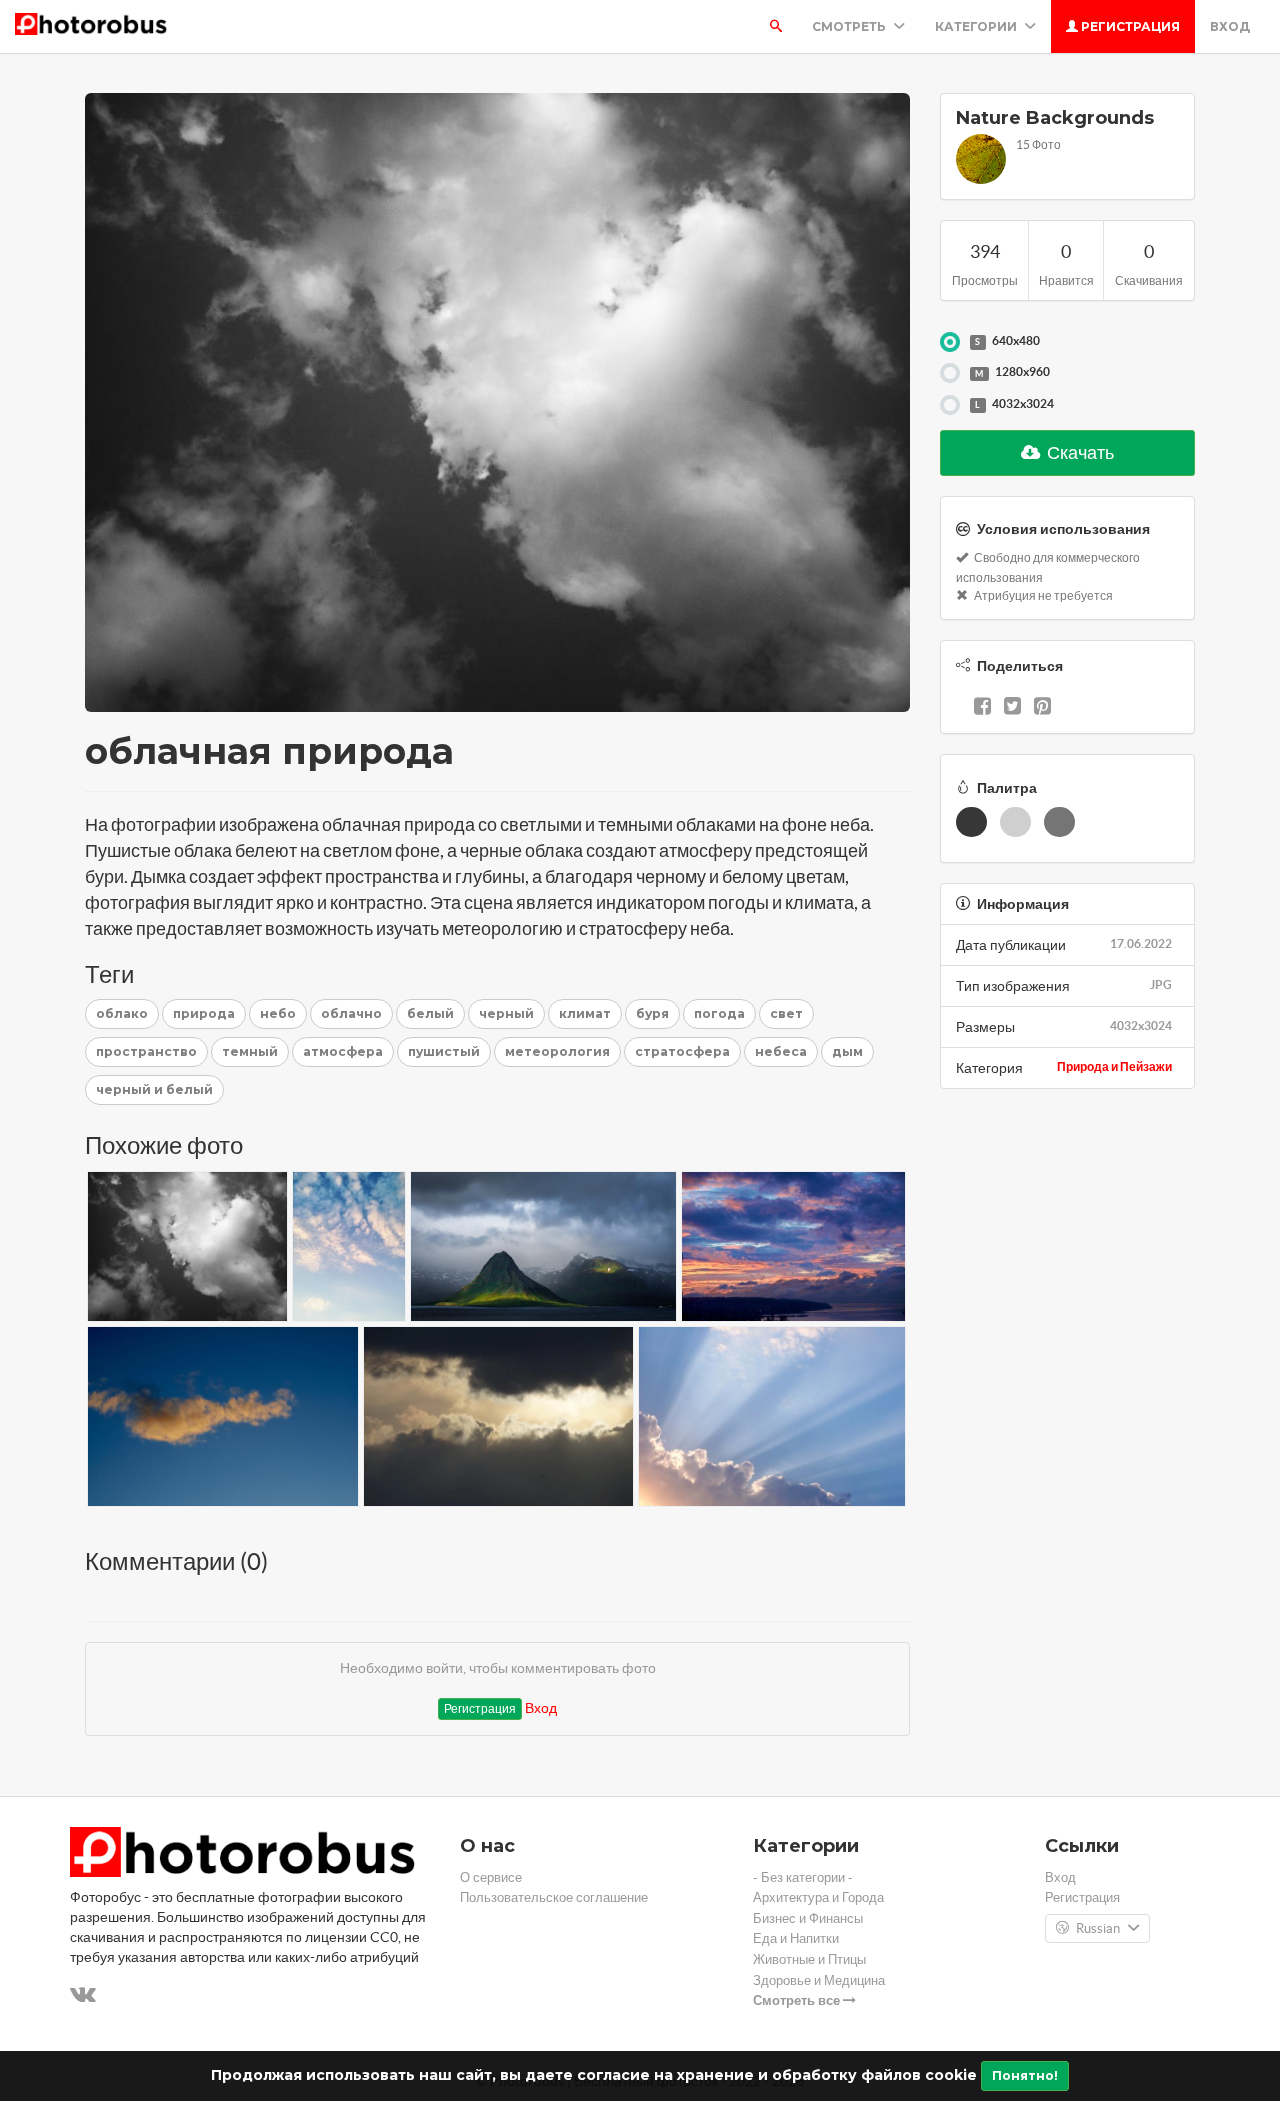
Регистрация (1129, 26)
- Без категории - (803, 1877)
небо (278, 1013)
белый (430, 1013)
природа (204, 1013)
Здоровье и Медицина (819, 1980)
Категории (977, 26)
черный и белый (154, 1089)
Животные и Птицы (809, 1959)
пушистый (444, 1051)
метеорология (557, 1051)
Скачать (1079, 452)
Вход (1230, 26)
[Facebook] (982, 708)
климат (585, 1013)
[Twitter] (1012, 708)
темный (250, 1051)
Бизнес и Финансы (808, 1918)
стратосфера (682, 1051)
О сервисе (491, 1877)
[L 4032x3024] (950, 405)
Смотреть (850, 26)
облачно (351, 1013)
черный (506, 1013)
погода (719, 1013)
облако (122, 1013)
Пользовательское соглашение (554, 1897)
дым (847, 1051)
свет (786, 1013)
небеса (781, 1051)
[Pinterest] (1042, 708)
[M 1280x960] (950, 373)
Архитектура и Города (818, 1897)
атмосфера (343, 1051)
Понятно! (1025, 2075)
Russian (1098, 1928)
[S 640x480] (950, 342)
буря (652, 1013)
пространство (146, 1051)
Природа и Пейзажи (1114, 1066)
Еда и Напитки (796, 1938)
